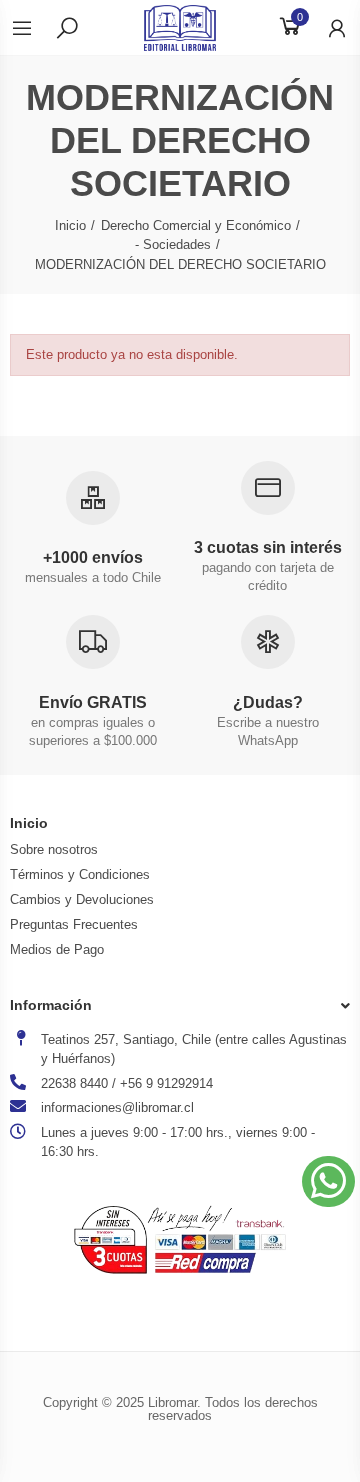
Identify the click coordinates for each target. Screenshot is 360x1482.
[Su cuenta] (327, 28)
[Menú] (32, 28)
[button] (328, 1181)
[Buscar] (67, 27)
